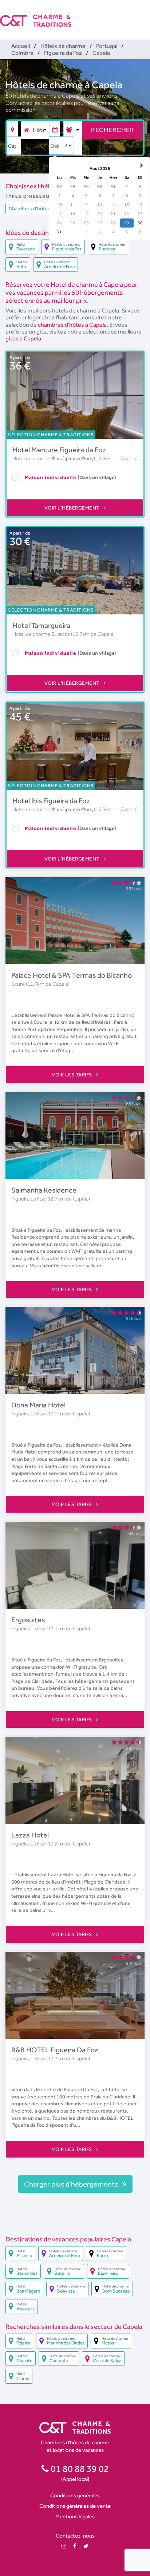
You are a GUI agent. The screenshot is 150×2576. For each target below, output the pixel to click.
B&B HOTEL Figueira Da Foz (55, 2050)
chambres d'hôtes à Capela (72, 325)
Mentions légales (75, 2516)
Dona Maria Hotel (38, 1405)
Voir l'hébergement (73, 508)
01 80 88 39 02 (79, 2469)
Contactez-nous (75, 2536)
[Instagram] (64, 2546)
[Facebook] (75, 2546)
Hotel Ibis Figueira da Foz (51, 801)
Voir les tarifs (72, 1075)
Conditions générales (75, 2495)
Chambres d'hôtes (29, 208)
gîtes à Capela (23, 338)
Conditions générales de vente (75, 2506)
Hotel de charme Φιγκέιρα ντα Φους (53, 458)
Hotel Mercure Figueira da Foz (59, 450)
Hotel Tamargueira (41, 625)
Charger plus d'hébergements (72, 2184)
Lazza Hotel (30, 1835)
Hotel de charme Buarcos (42, 634)
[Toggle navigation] (145, 15)
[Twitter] (86, 2546)
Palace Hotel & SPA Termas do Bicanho (72, 975)
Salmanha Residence (44, 1190)
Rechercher (112, 130)
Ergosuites (28, 1620)
